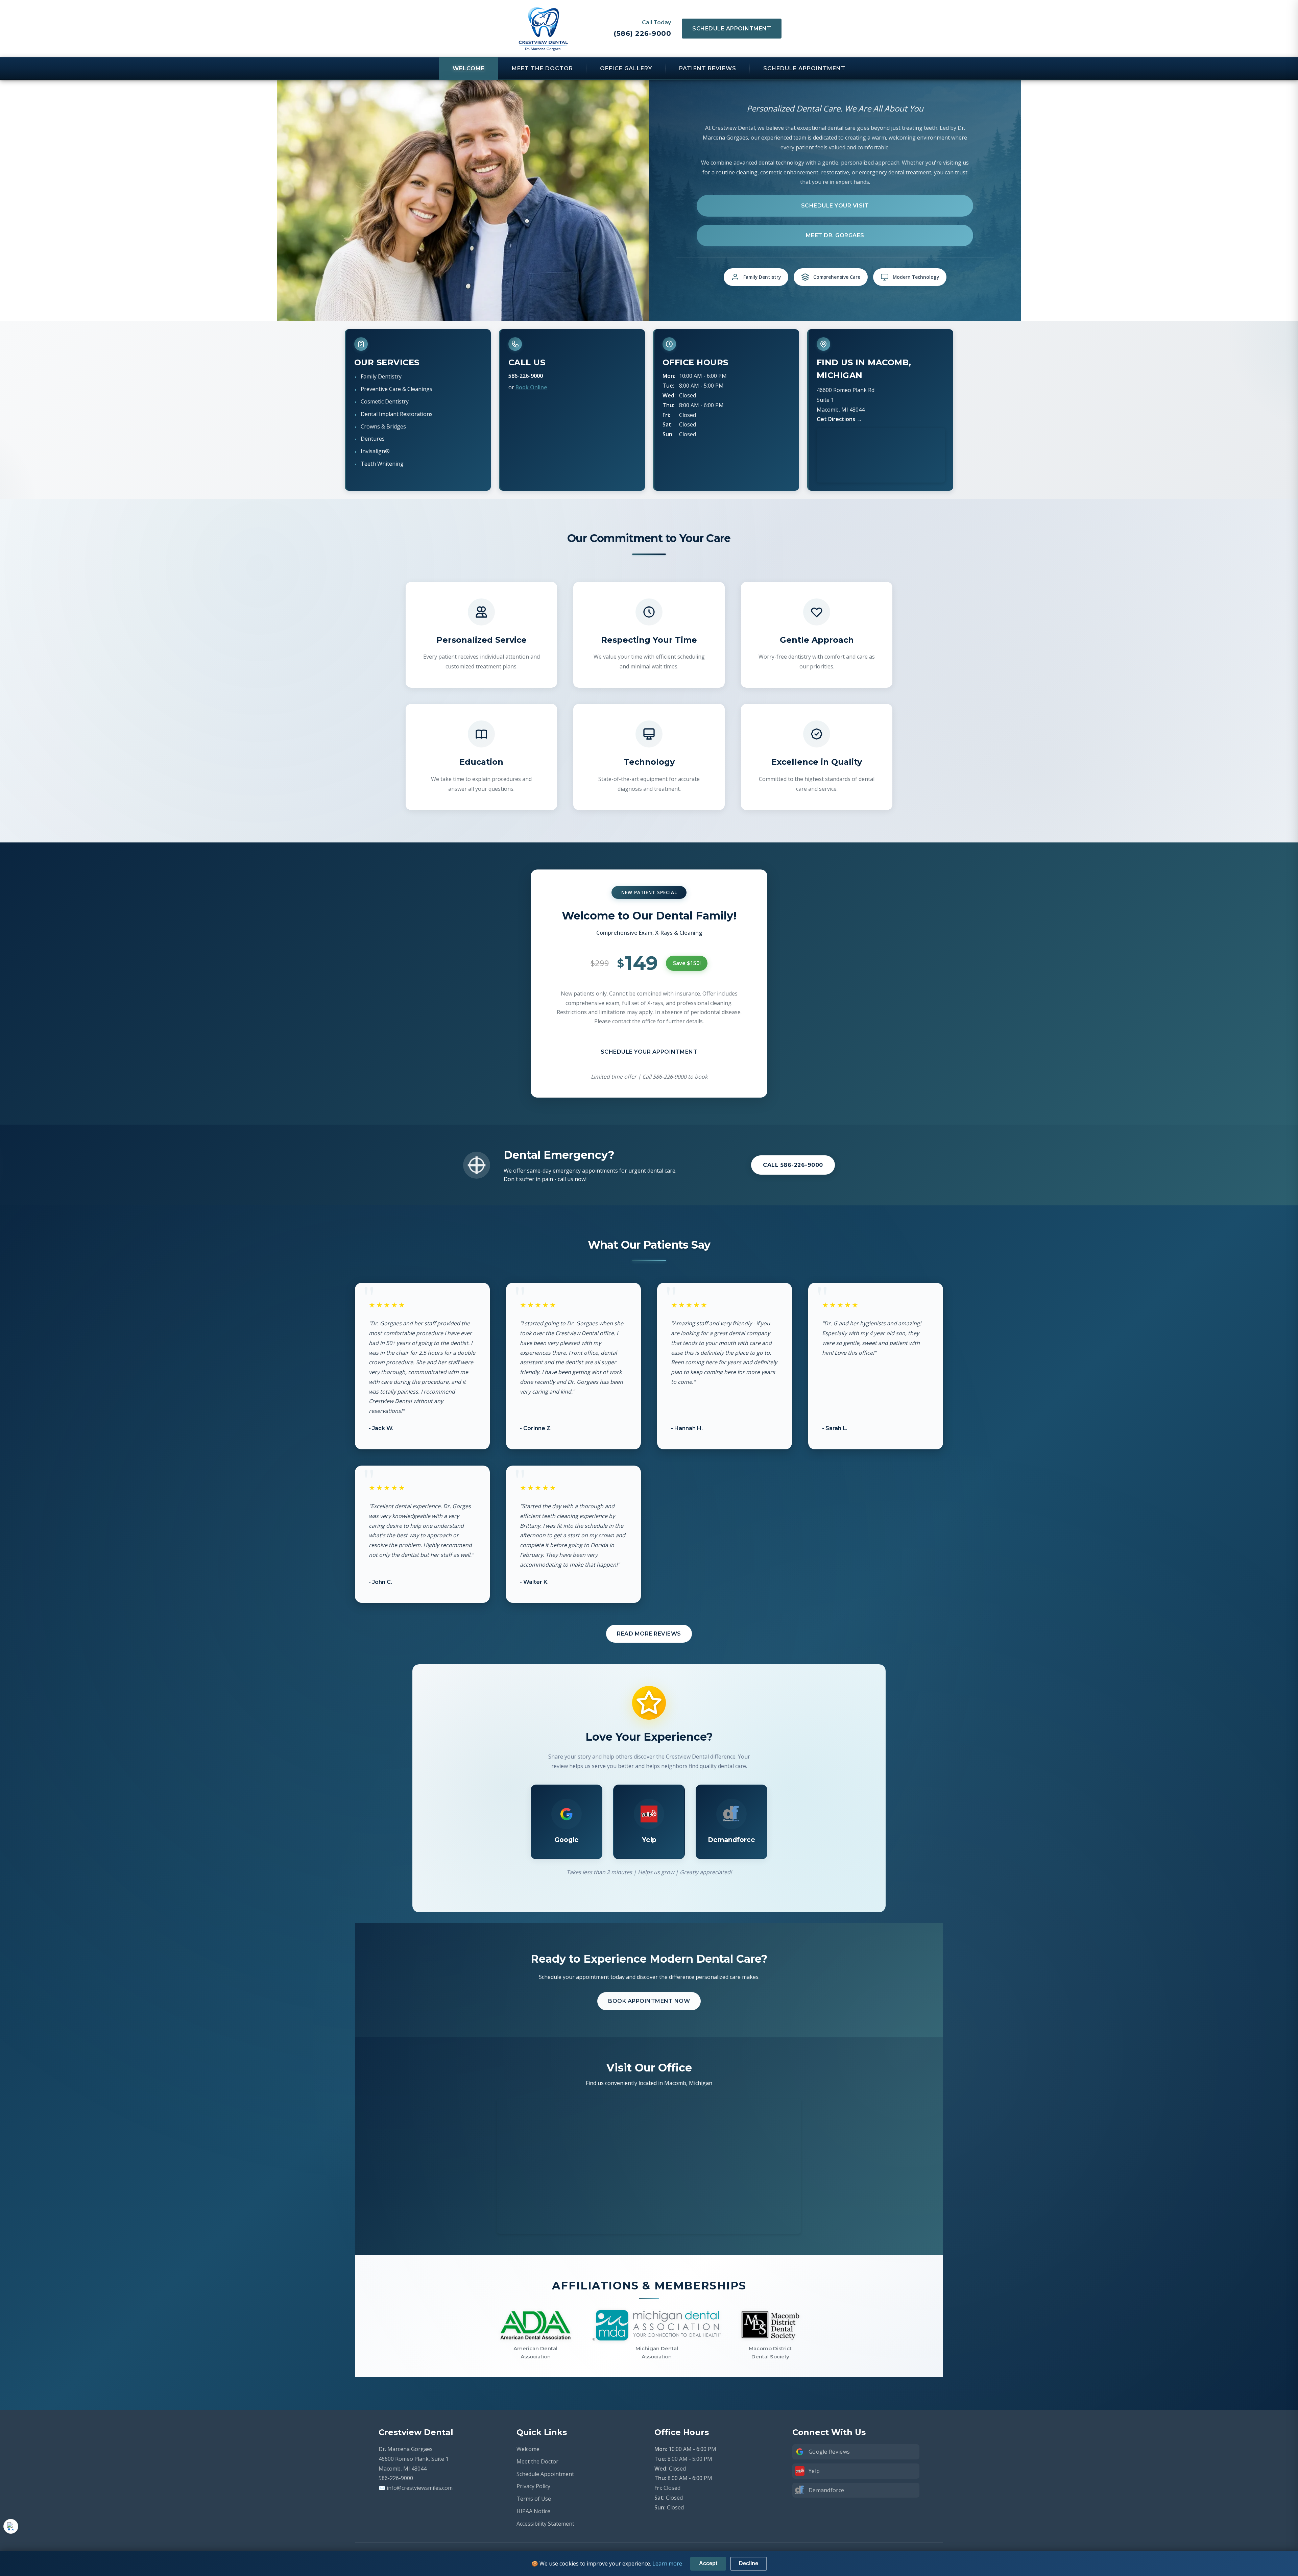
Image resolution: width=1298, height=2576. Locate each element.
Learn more (667, 2563)
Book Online (531, 387)
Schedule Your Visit (835, 206)
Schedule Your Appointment (649, 1052)
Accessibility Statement (545, 2524)
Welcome (469, 68)
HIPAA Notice (533, 2511)
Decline (749, 2563)
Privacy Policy (533, 2486)
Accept (708, 2563)
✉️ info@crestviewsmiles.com (416, 2488)
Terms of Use (534, 2499)
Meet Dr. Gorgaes (835, 235)
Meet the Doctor (542, 68)
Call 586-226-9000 (793, 1165)
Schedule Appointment (732, 29)
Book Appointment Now (649, 2001)
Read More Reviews (649, 1634)
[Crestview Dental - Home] (544, 29)
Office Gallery (626, 68)
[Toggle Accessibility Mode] (11, 2526)
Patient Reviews (708, 68)
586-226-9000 (526, 376)
